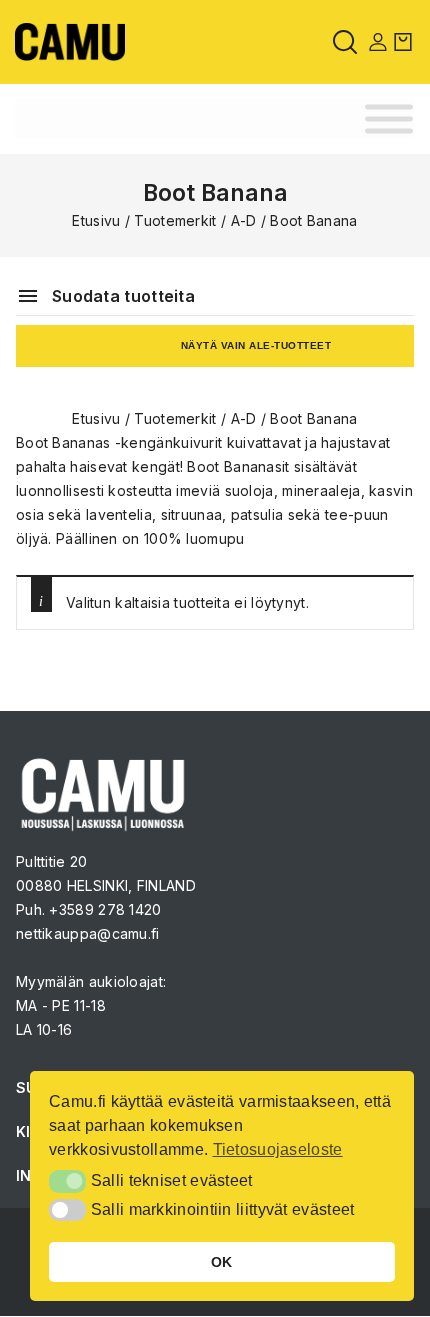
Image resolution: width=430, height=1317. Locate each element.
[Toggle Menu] (389, 119)
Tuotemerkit (175, 220)
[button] (67, 1181)
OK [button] (222, 1262)
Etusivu (96, 220)
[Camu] (70, 40)
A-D (244, 220)
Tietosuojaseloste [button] (278, 1149)
